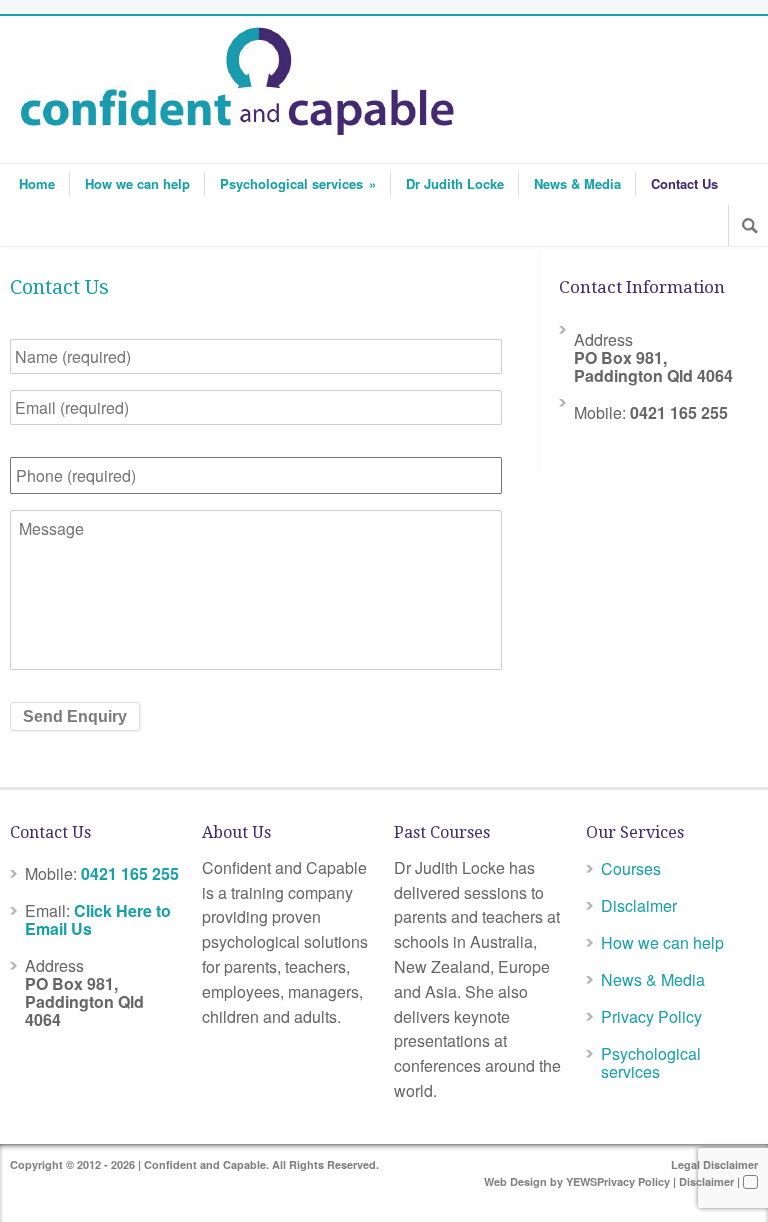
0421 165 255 (130, 873)
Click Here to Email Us (98, 919)
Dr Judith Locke (455, 183)
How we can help (137, 183)
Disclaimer (639, 905)
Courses (631, 868)
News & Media (577, 183)
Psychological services (298, 183)
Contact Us (684, 183)
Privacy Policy (651, 1016)
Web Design (515, 1181)
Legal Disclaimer (714, 1164)
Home (37, 183)
